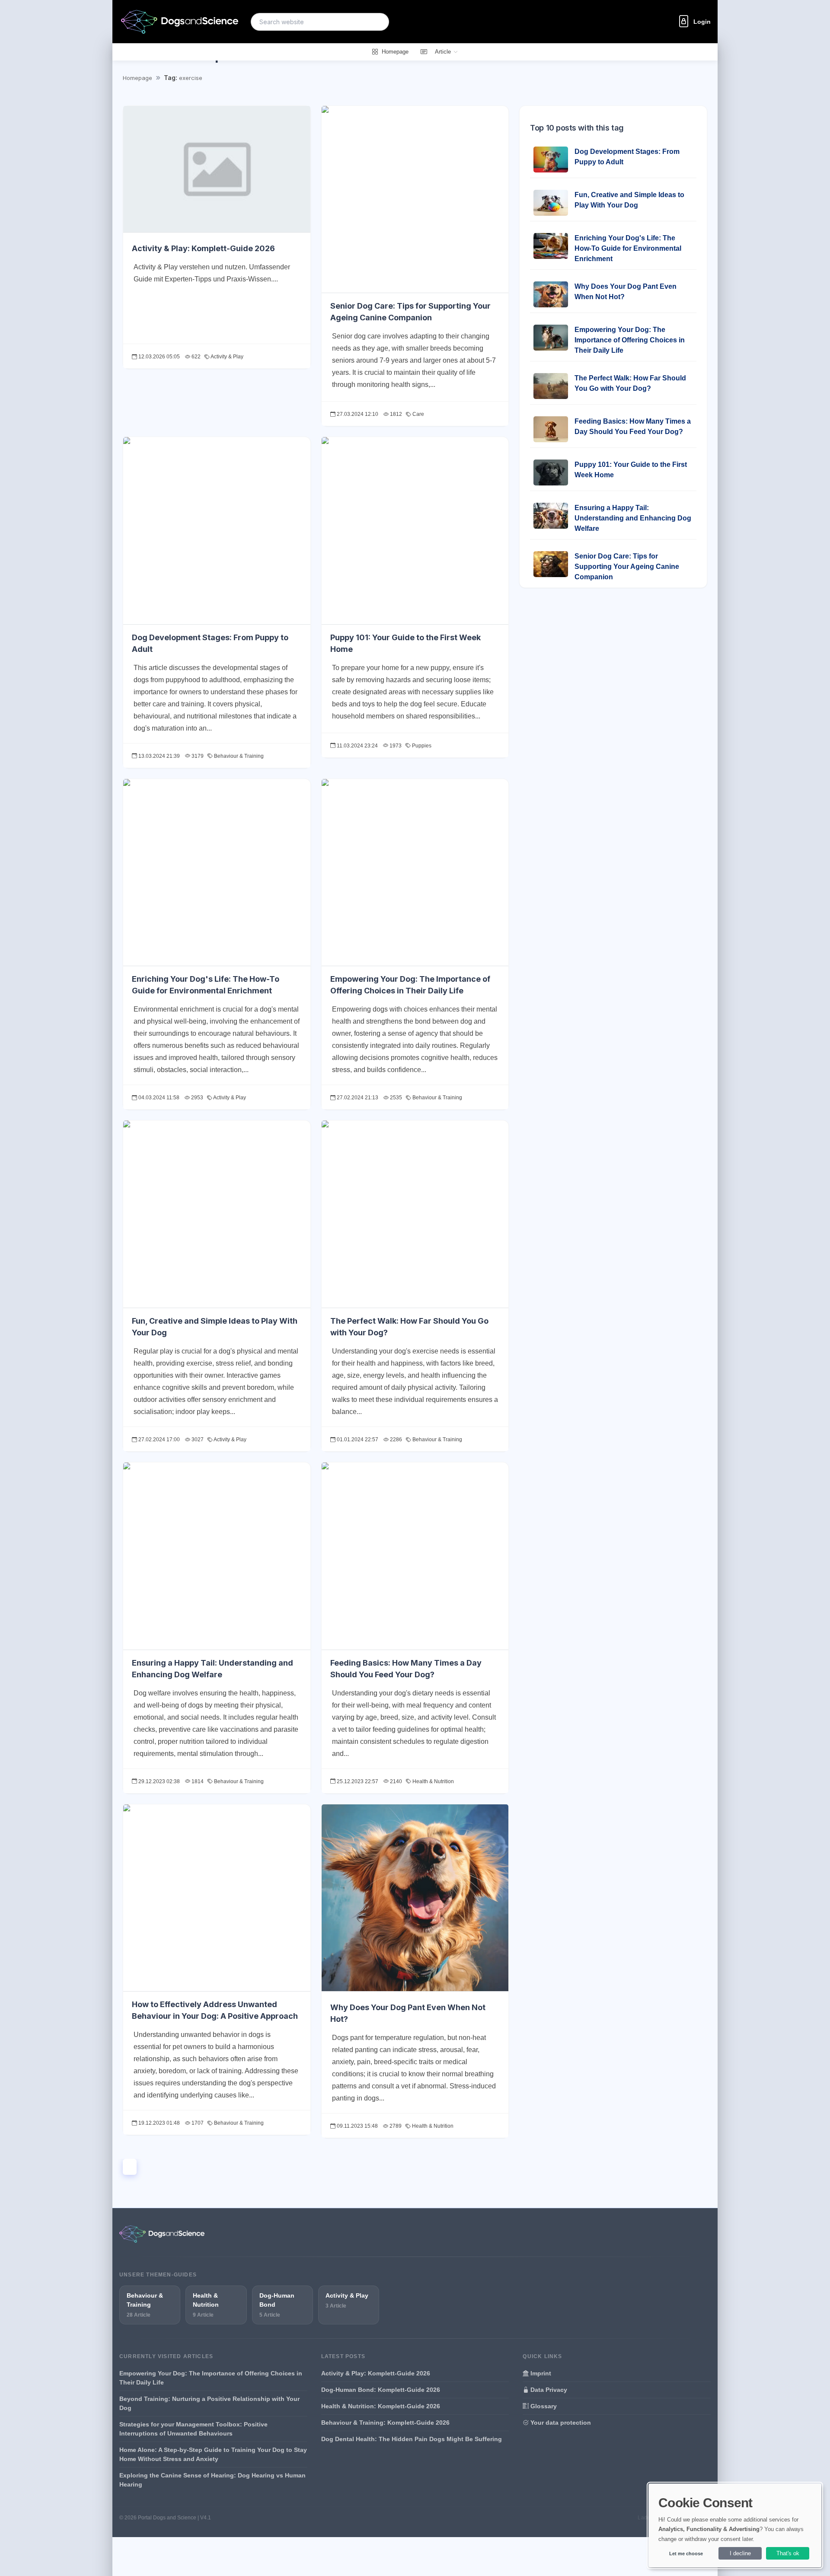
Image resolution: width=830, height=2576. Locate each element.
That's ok (788, 2553)
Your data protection (560, 2423)
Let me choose (686, 2554)
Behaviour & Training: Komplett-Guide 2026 (385, 2423)
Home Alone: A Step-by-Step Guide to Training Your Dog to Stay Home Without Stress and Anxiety (213, 2454)
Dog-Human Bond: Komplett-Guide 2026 (381, 2390)
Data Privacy (548, 2390)
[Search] (377, 22)
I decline (740, 2553)
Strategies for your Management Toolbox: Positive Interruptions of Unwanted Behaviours (193, 2429)
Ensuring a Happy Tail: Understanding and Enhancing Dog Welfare (633, 518)
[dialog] (735, 2525)
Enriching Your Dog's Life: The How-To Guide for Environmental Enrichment (628, 248)
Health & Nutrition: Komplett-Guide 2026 (381, 2406)
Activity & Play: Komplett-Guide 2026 (203, 248)
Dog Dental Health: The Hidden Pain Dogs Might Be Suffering (412, 2439)
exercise (191, 78)
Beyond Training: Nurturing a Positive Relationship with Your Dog (209, 2403)
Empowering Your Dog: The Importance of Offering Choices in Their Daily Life (630, 340)
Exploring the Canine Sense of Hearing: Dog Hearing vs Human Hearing (212, 2480)
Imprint (540, 2373)
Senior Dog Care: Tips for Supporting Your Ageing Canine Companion (627, 567)
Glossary (543, 2406)
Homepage (137, 78)
